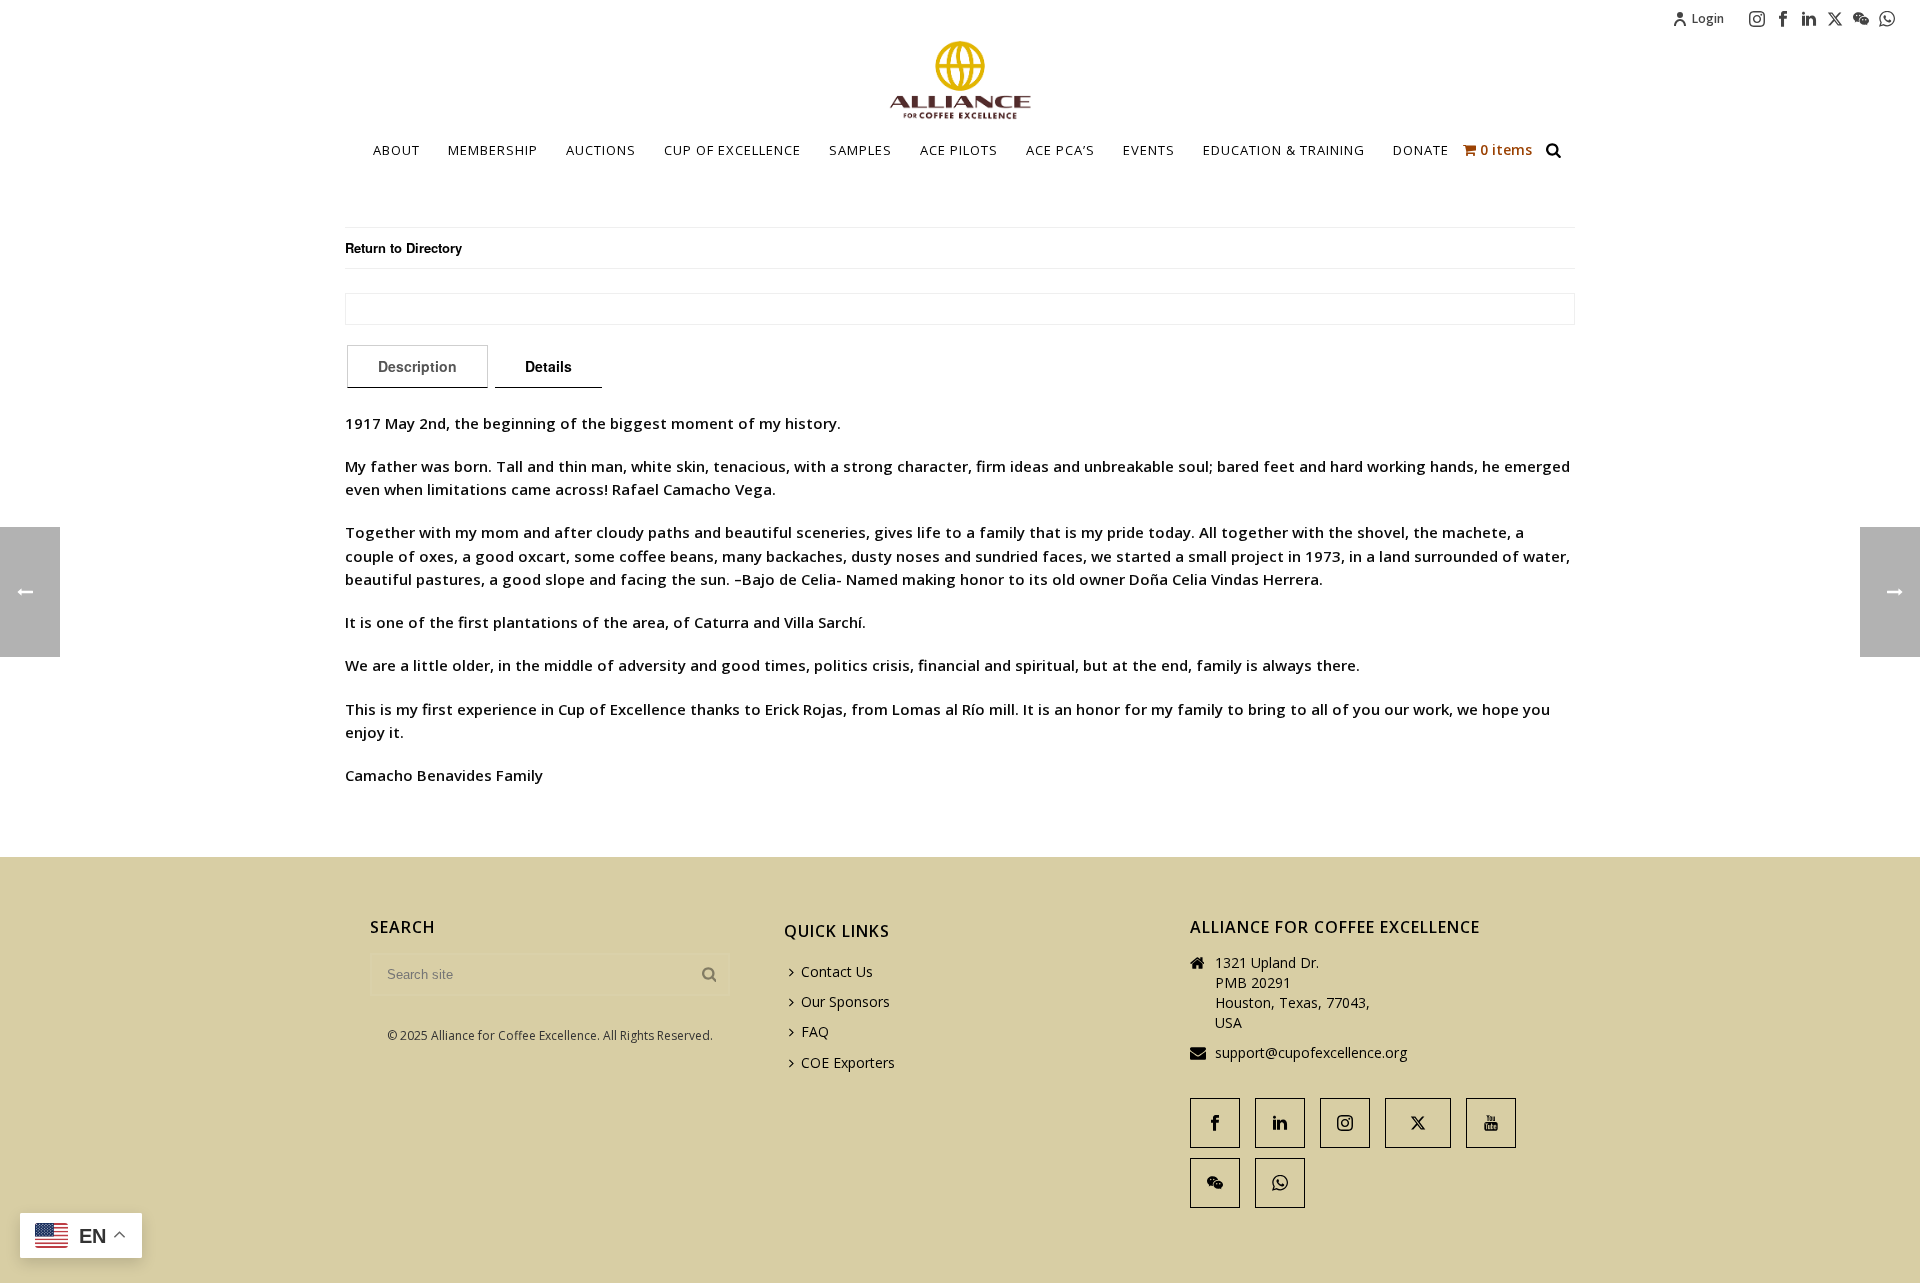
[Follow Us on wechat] (1215, 1183)
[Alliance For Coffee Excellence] (960, 80)
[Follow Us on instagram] (1345, 1123)
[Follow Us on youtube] (1491, 1123)
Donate (1421, 150)
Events (1149, 150)
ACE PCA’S (1060, 150)
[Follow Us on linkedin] (1280, 1123)
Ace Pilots (959, 150)
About (396, 150)
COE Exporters (848, 1062)
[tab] (417, 366)
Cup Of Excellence (732, 150)
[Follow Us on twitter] (1418, 1123)
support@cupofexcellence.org (1311, 1053)
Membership (493, 150)
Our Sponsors (845, 1001)
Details (548, 366)
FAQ (815, 1031)
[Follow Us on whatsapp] (1280, 1183)
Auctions (601, 150)
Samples (860, 150)
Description (417, 366)
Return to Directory (403, 247)
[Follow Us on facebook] (1215, 1123)
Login (1708, 18)
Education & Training (1284, 150)
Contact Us (837, 971)
